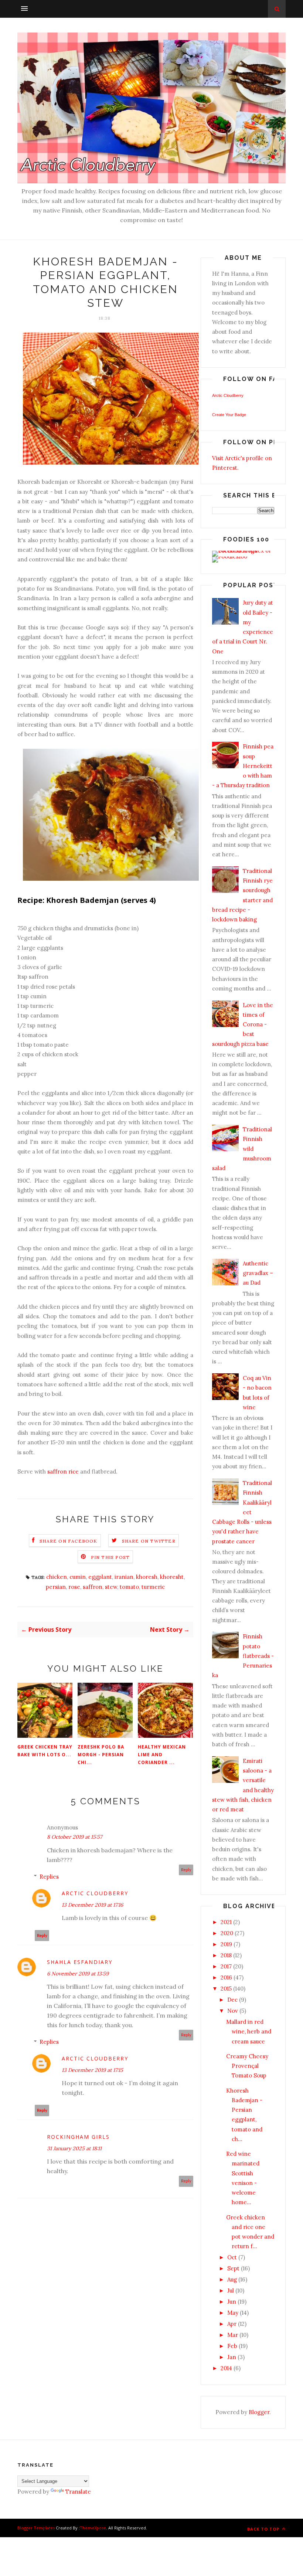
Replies (49, 1877)
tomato (129, 1587)
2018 (226, 1955)
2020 (227, 1933)
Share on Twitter (149, 1541)
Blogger (259, 2412)
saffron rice (63, 1471)
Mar (233, 2335)
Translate (78, 2492)
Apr (232, 2324)
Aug (232, 2279)
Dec (232, 2000)
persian (56, 1587)
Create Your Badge (229, 415)
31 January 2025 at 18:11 (74, 2148)
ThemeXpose (93, 2528)
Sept (233, 2268)
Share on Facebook (68, 1541)
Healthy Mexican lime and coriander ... (162, 1755)
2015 (226, 1989)
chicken (57, 1577)
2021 (226, 1922)
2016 (226, 1977)
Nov (233, 2011)
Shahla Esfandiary (80, 1962)
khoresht (172, 1577)
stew (111, 1587)
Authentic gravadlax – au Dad (258, 1273)
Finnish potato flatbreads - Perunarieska (243, 1656)
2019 (226, 1944)
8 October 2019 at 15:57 (74, 1837)
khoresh (147, 1577)
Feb (232, 2346)
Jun (232, 2302)
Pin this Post (110, 1557)
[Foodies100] (230, 556)
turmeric (153, 1587)
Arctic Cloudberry (95, 1893)
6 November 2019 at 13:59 (78, 1974)
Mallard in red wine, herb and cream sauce (249, 2032)
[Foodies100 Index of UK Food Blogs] (243, 550)
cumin (78, 1577)
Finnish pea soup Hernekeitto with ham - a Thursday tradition (243, 766)
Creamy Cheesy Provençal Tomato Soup (247, 2066)
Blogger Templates (36, 2528)
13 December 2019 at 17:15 (92, 2070)
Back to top (264, 2529)
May (233, 2313)
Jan (232, 2357)
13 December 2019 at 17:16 (92, 1905)
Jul (231, 2290)
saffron (93, 1587)
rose (74, 1587)
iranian (124, 1577)
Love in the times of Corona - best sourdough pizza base (243, 1024)
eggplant (100, 1577)
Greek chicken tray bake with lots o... (45, 1751)
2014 (226, 2368)
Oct (232, 2257)
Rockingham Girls (78, 2137)
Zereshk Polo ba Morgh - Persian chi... (101, 1755)
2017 (226, 1966)
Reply (186, 1870)
